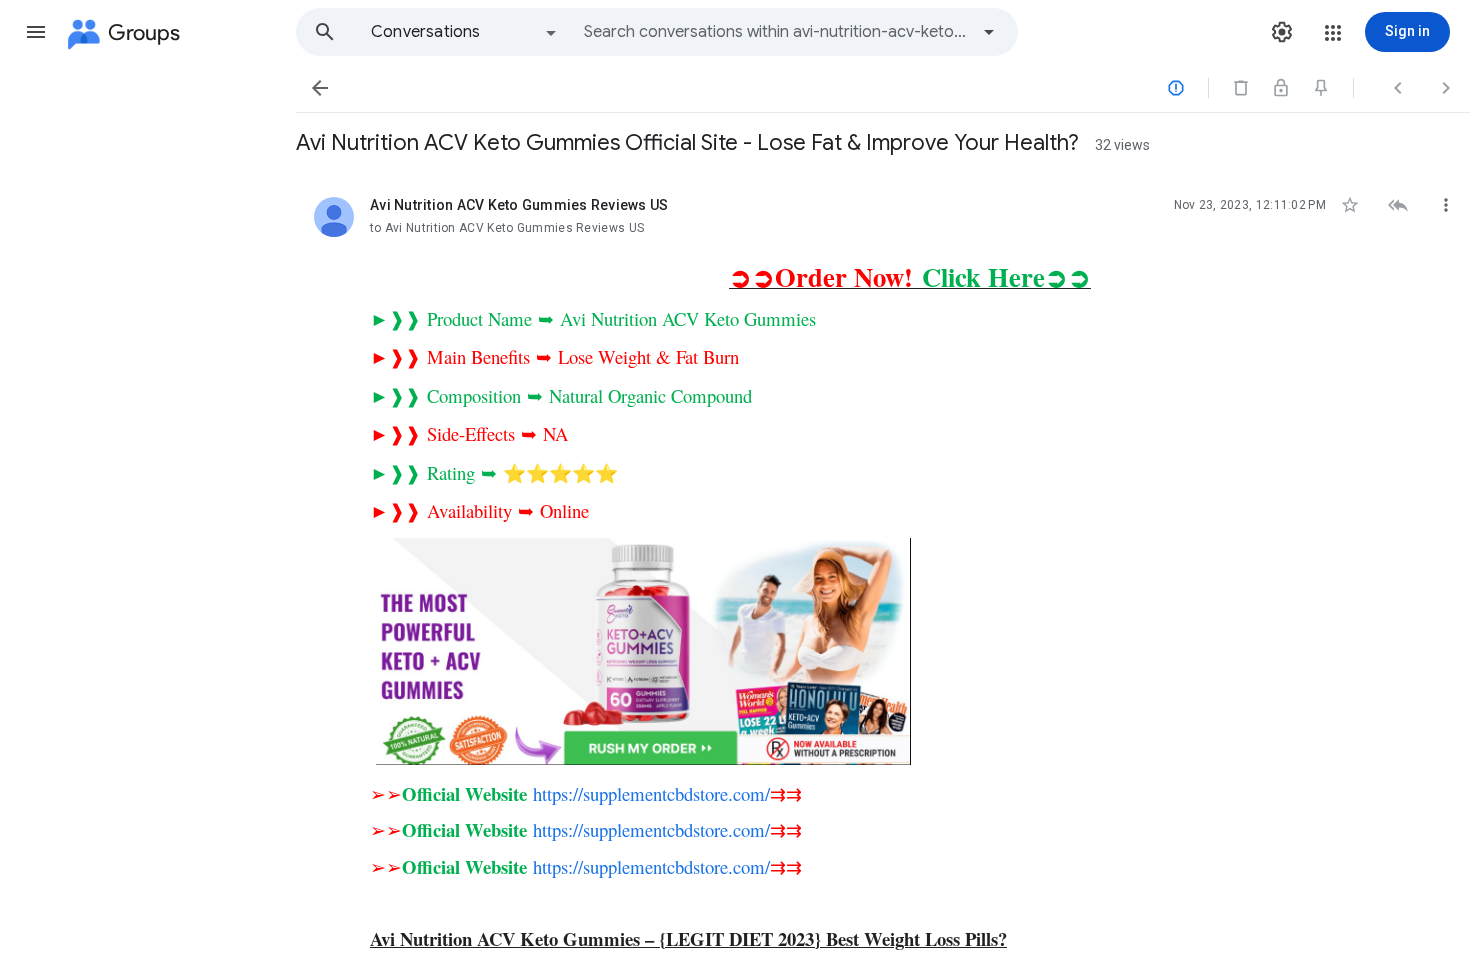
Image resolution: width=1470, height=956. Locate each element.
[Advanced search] (989, 32)
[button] (36, 32)
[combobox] (776, 32)
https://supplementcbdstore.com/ (651, 793)
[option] (465, 32)
